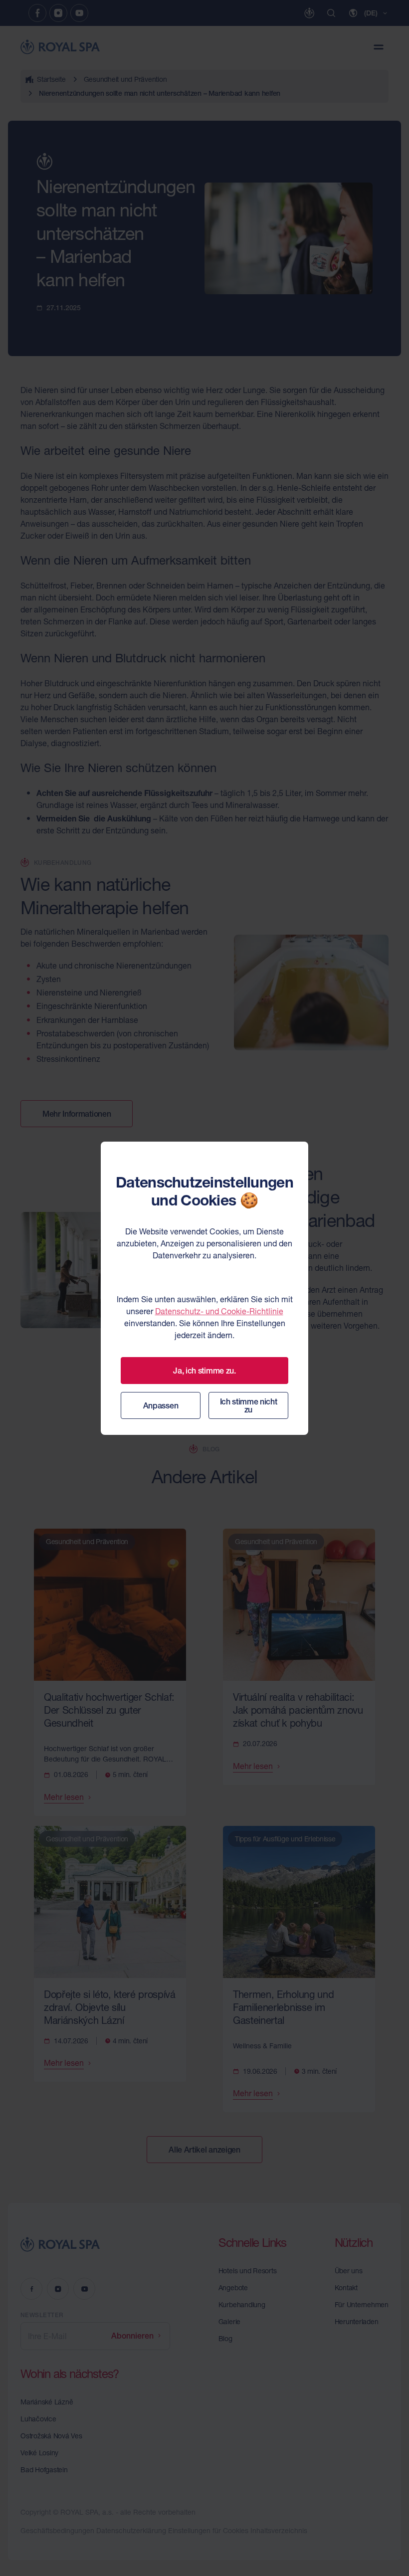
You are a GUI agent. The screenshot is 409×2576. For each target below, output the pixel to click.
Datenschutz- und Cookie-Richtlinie (219, 1311)
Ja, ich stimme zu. (204, 1371)
